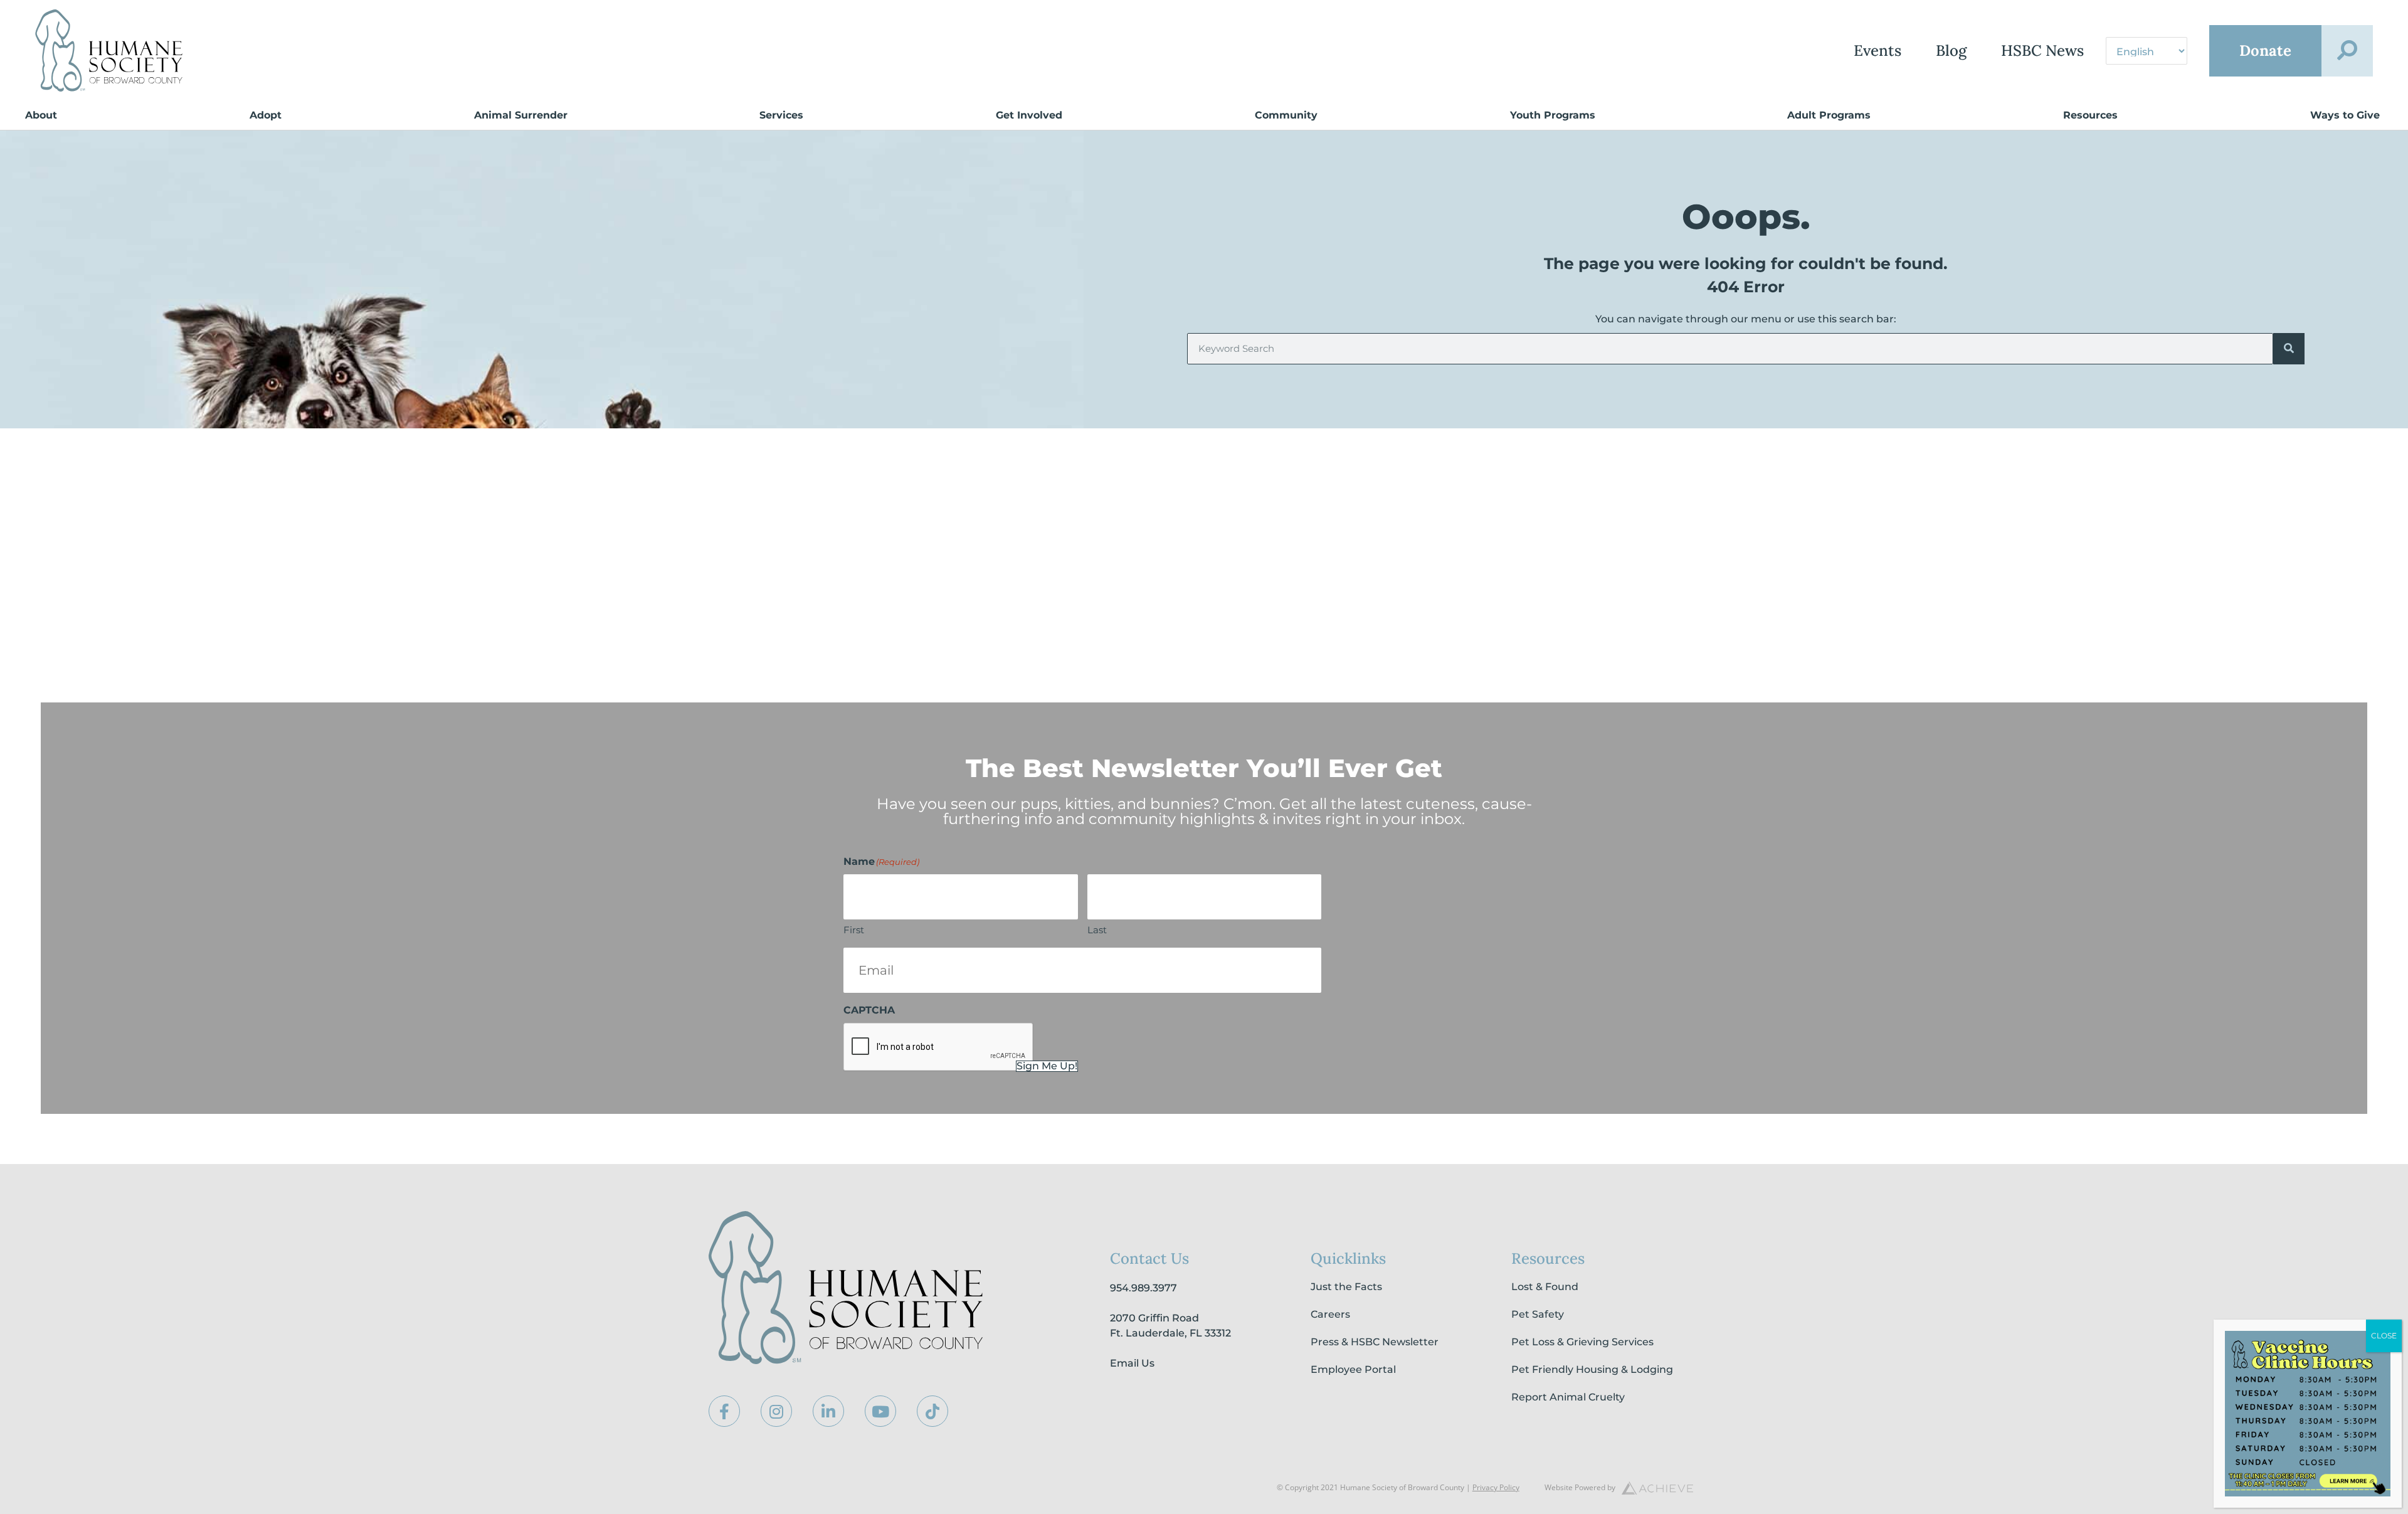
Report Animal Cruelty (1568, 1397)
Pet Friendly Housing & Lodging (1592, 1369)
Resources (2090, 115)
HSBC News (2042, 50)
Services (781, 115)
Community (1286, 115)
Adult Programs (1829, 115)
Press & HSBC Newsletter (1375, 1342)
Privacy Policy (1496, 1487)
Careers (1330, 1314)
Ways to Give (2345, 115)
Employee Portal (1353, 1369)
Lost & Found (1545, 1287)
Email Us (1132, 1363)
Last (1097, 930)
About (41, 115)
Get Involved (1029, 115)
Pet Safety (1538, 1314)
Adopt (266, 115)
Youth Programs (1553, 115)
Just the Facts (1346, 1287)
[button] (2347, 51)
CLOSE (2384, 1336)
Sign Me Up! (1047, 1066)
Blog (1951, 50)
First (854, 930)
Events (1877, 50)
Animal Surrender (521, 115)
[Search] (2289, 349)
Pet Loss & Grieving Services (1582, 1342)
